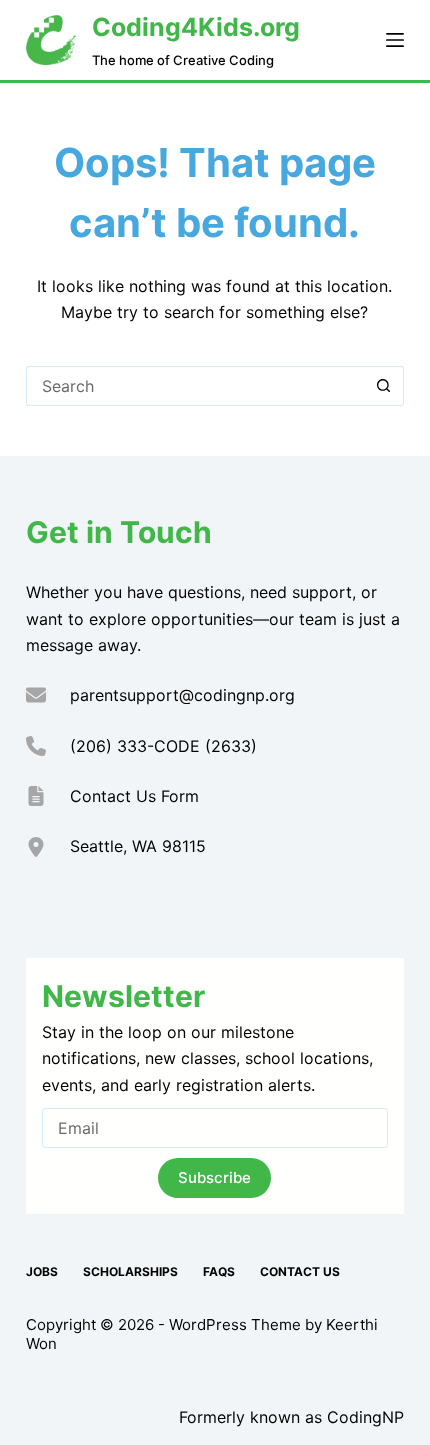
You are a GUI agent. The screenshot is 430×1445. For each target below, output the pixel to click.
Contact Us (300, 1271)
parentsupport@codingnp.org (182, 695)
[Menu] (395, 40)
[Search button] (384, 386)
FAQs (219, 1271)
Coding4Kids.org (196, 27)
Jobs (42, 1271)
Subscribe (214, 1177)
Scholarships (130, 1271)
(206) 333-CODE (135, 746)
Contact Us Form (134, 796)
